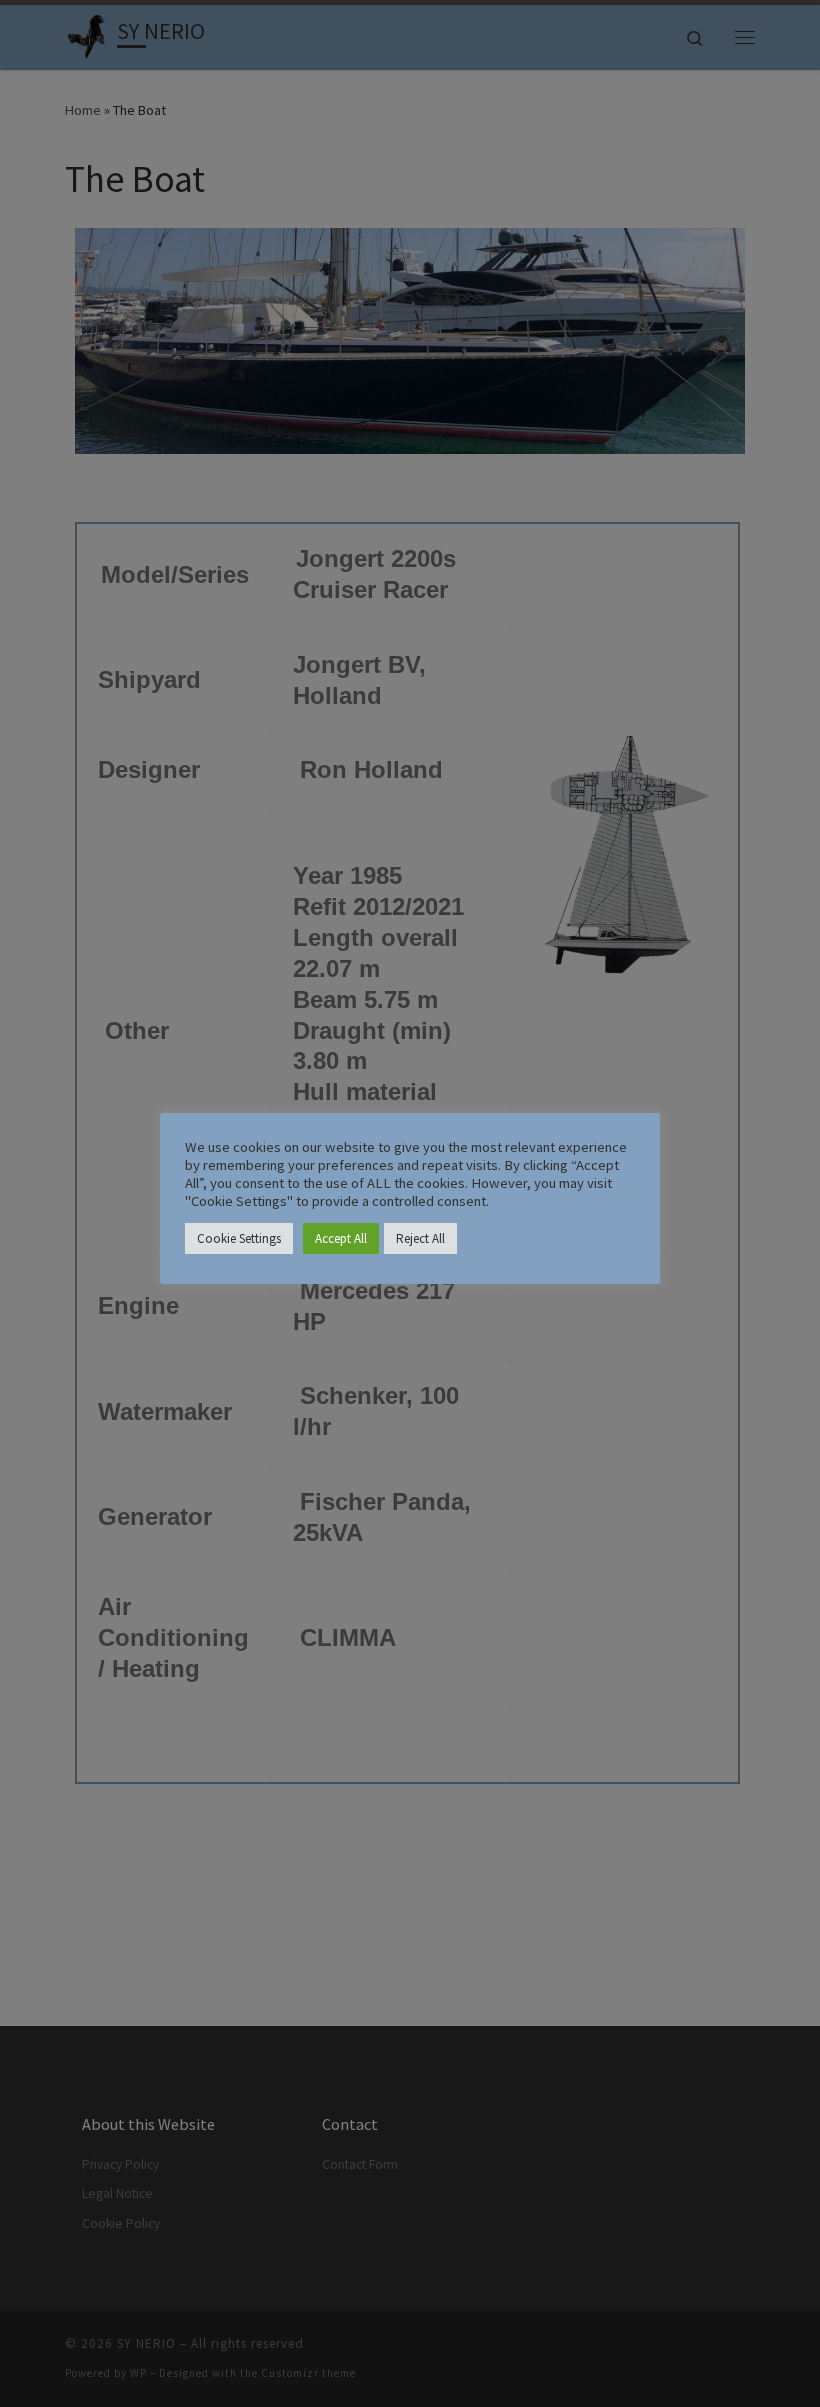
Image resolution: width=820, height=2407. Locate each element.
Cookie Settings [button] (239, 1238)
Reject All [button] (420, 1238)
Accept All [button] (341, 1238)
